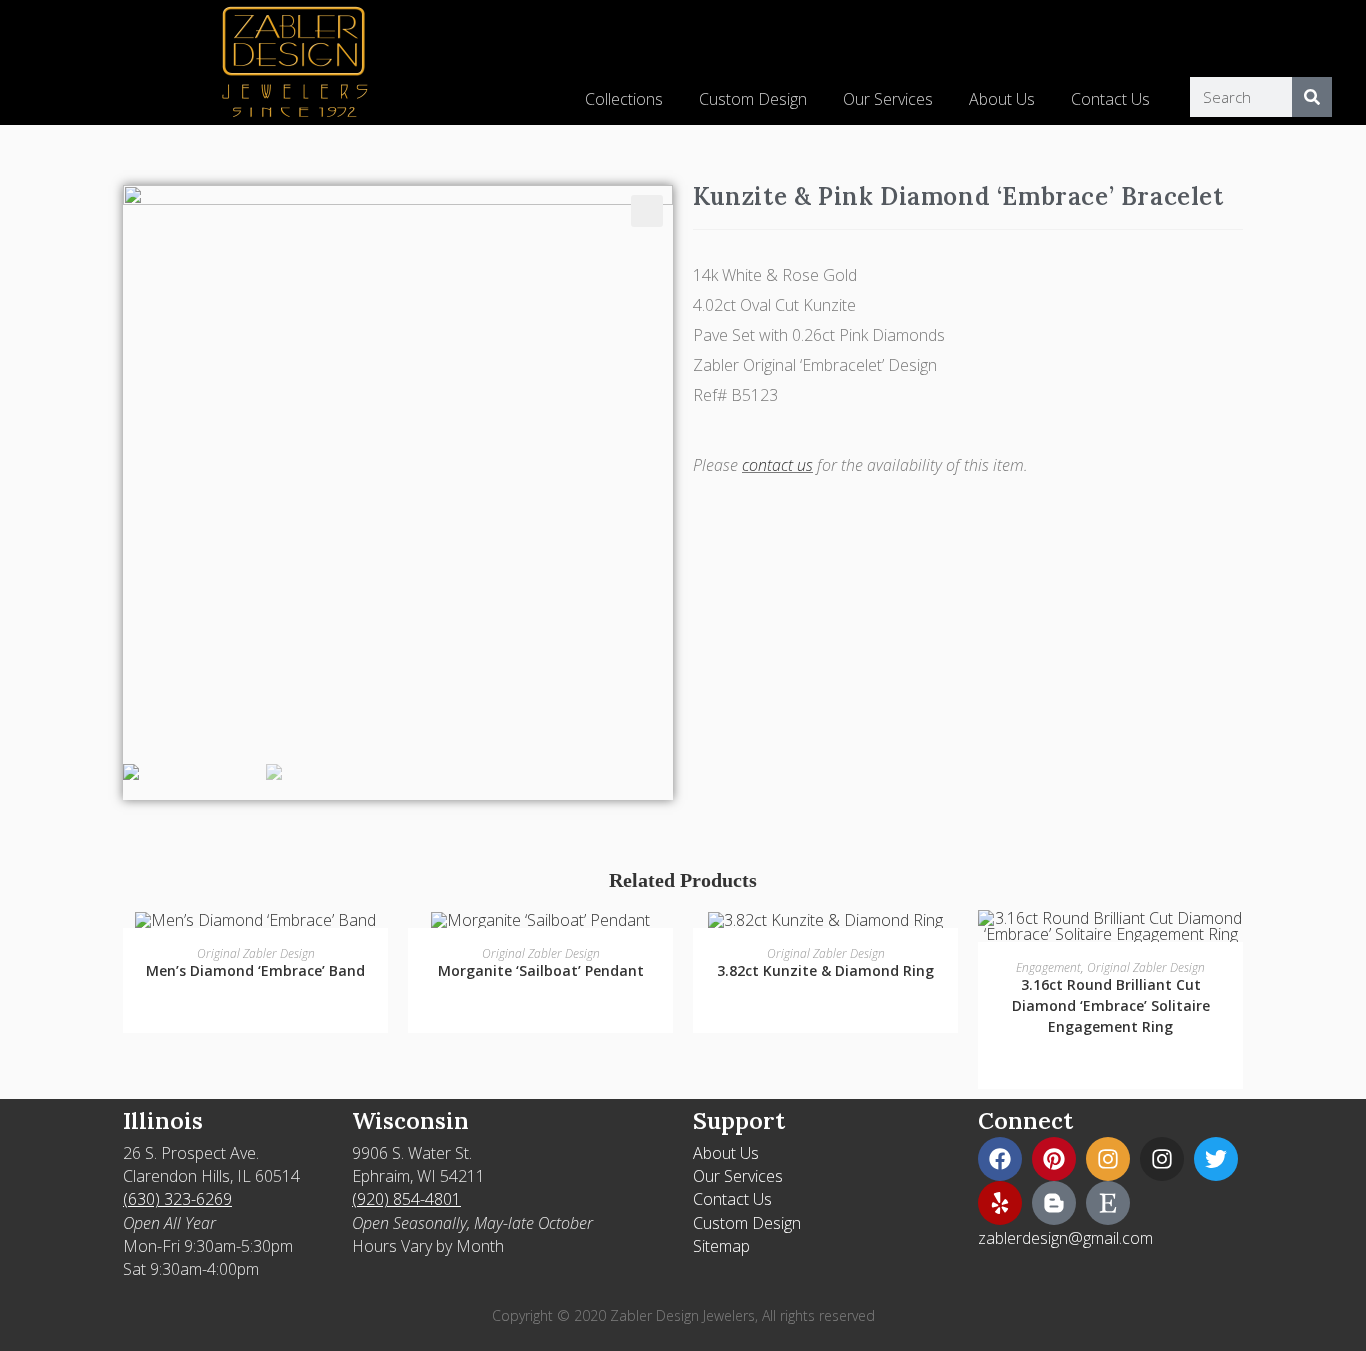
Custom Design (753, 99)
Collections (624, 99)
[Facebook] (1000, 1159)
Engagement (1048, 967)
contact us (777, 465)
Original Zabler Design (256, 953)
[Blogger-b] (1054, 1203)
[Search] (1312, 97)
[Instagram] (1108, 1159)
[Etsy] (1108, 1203)
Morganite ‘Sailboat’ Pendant (541, 970)
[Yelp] (1000, 1203)
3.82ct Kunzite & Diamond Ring (825, 970)
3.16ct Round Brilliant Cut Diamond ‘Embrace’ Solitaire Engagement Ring (1111, 1005)
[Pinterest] (1054, 1159)
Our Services (888, 99)
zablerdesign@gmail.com (1065, 1238)
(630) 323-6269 (177, 1199)
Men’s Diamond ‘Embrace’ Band (255, 970)
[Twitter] (1216, 1159)
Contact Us (1110, 99)
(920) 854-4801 (406, 1199)
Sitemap (721, 1246)
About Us (1002, 99)
